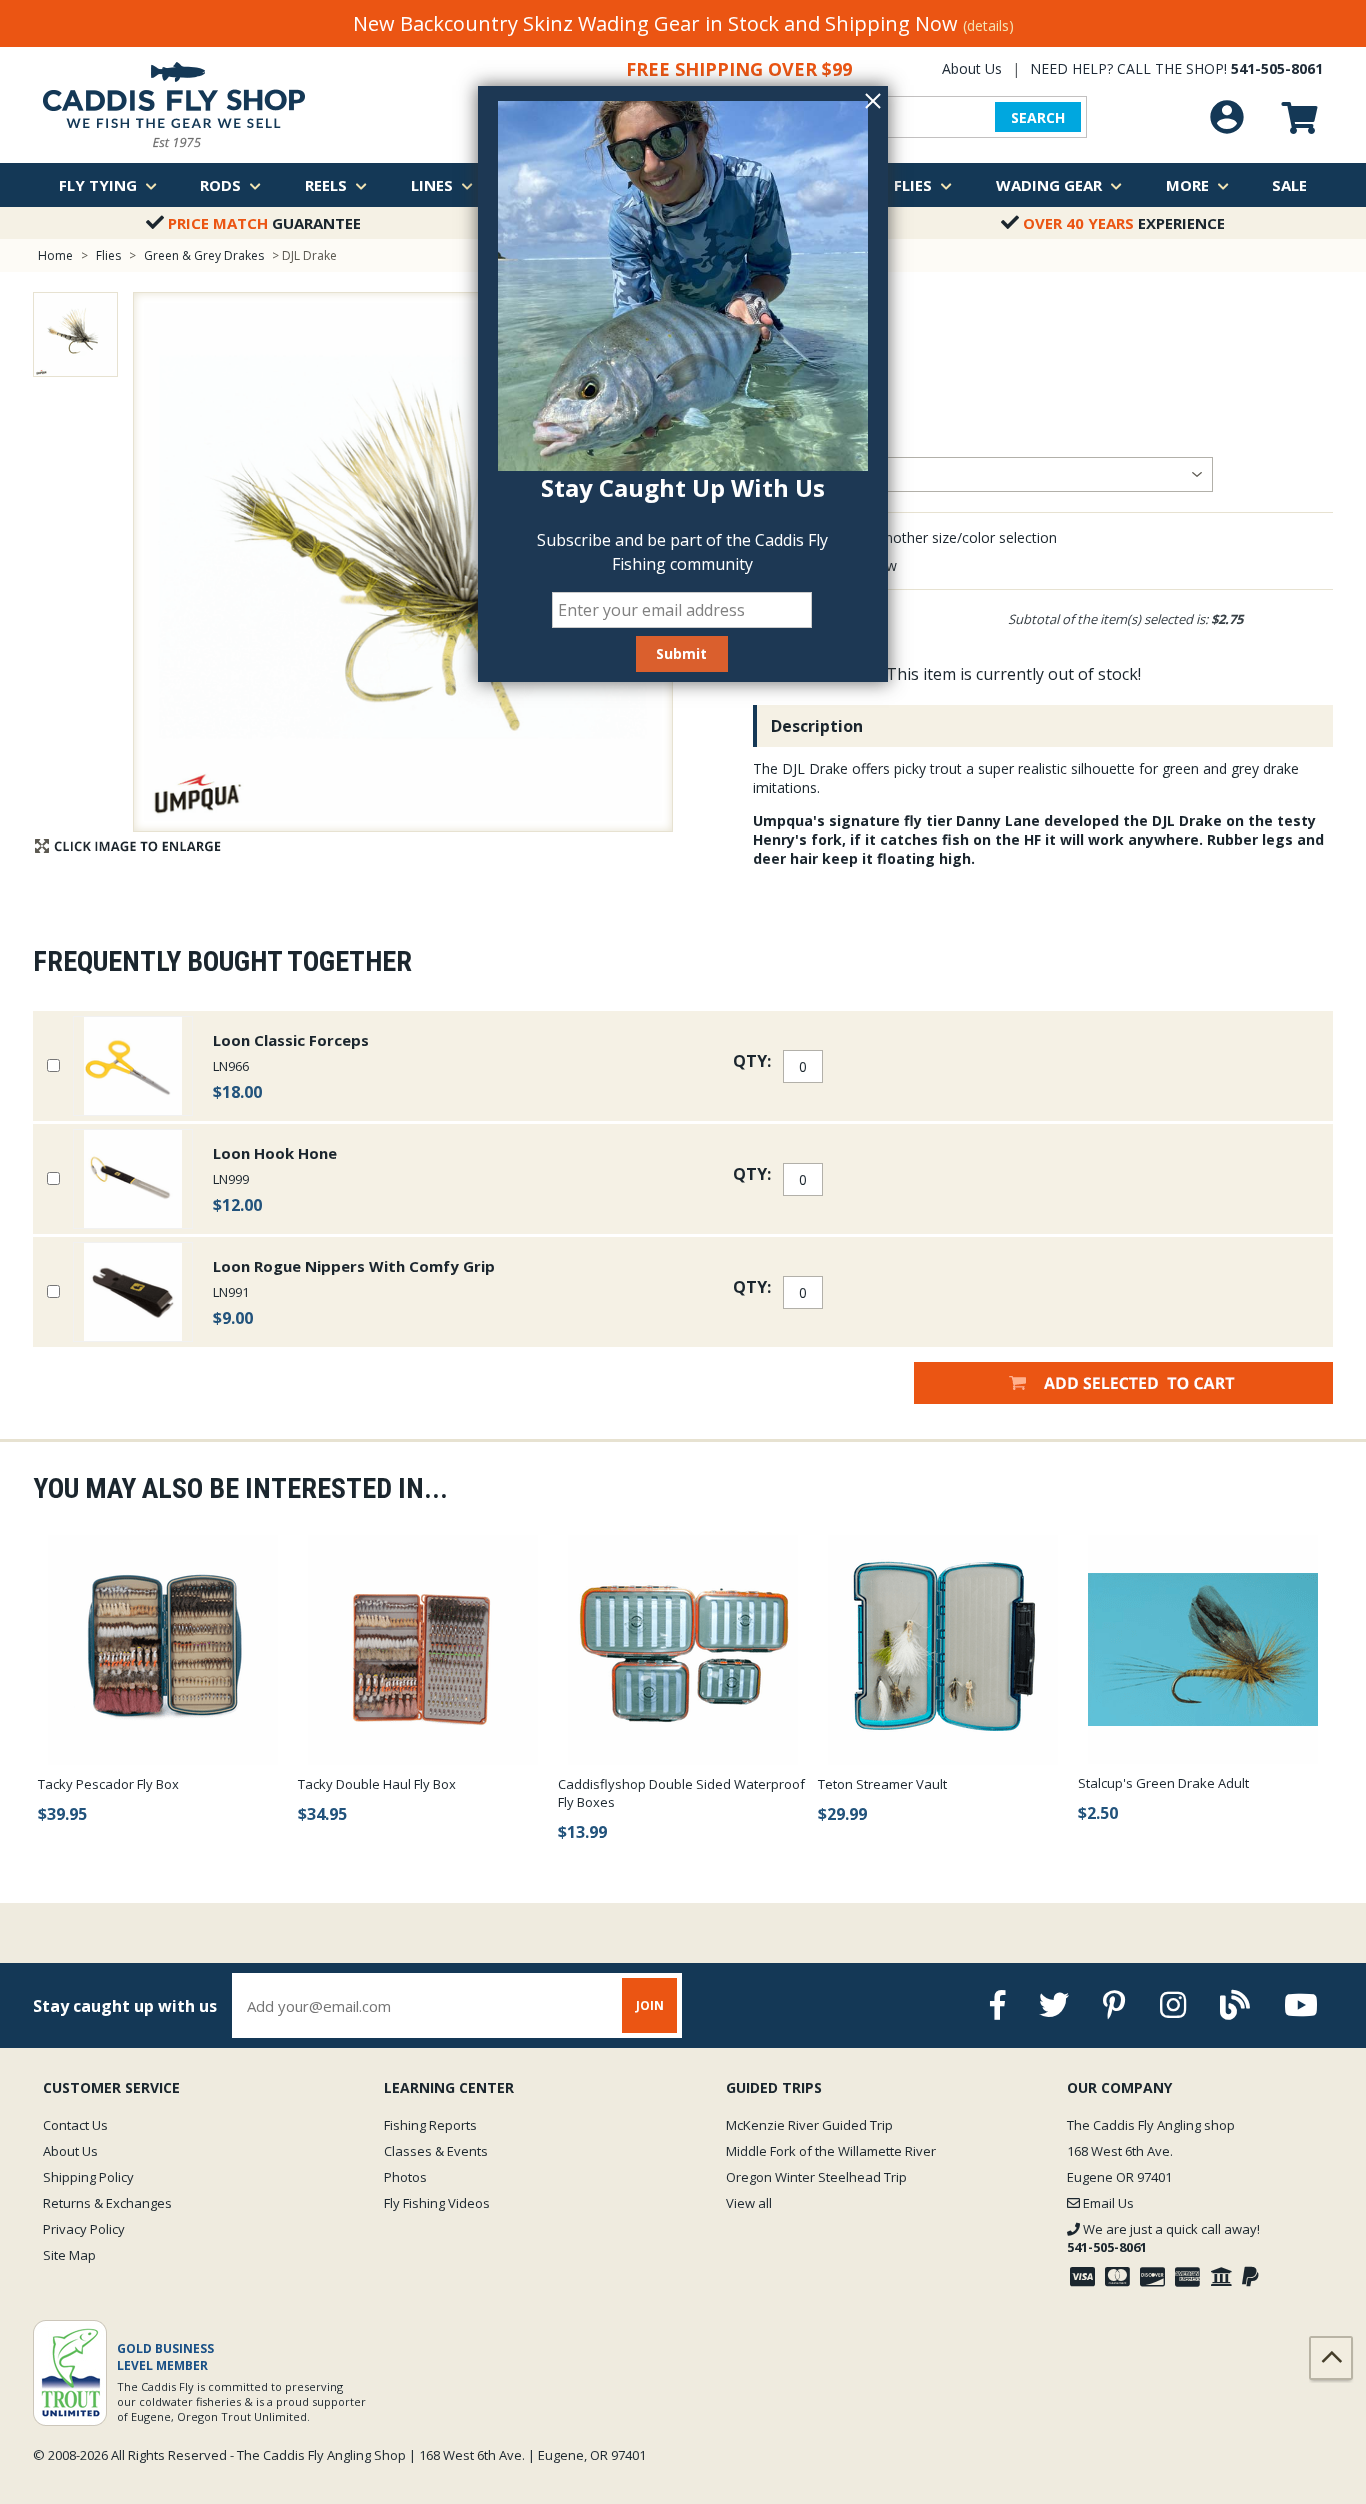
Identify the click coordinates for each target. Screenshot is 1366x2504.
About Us (972, 68)
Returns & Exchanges (107, 2203)
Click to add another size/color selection (927, 537)
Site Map (69, 2255)
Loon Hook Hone (275, 1153)
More (1187, 185)
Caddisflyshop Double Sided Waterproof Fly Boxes (681, 1793)
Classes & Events (436, 2151)
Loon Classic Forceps (291, 1040)
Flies (913, 185)
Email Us (1107, 2203)
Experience (1124, 223)
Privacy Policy (84, 2229)
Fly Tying (98, 185)
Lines (432, 185)
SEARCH (1038, 117)
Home (55, 255)
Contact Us (75, 2125)
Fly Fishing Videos (437, 2203)
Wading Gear (1049, 185)
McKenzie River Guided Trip (809, 2125)
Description (817, 726)
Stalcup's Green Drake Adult (1163, 1783)
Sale (1289, 185)
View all (749, 2203)
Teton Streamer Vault (882, 1784)
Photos (405, 2177)
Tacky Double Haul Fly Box (377, 1784)
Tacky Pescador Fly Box (108, 1784)
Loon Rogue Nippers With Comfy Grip (354, 1266)
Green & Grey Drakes (204, 255)
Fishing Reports (430, 2125)
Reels (326, 185)
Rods (220, 185)
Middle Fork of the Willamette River (831, 2151)
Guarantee (264, 223)
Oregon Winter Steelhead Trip (816, 2177)
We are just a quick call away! (1163, 2238)
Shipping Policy (88, 2177)
